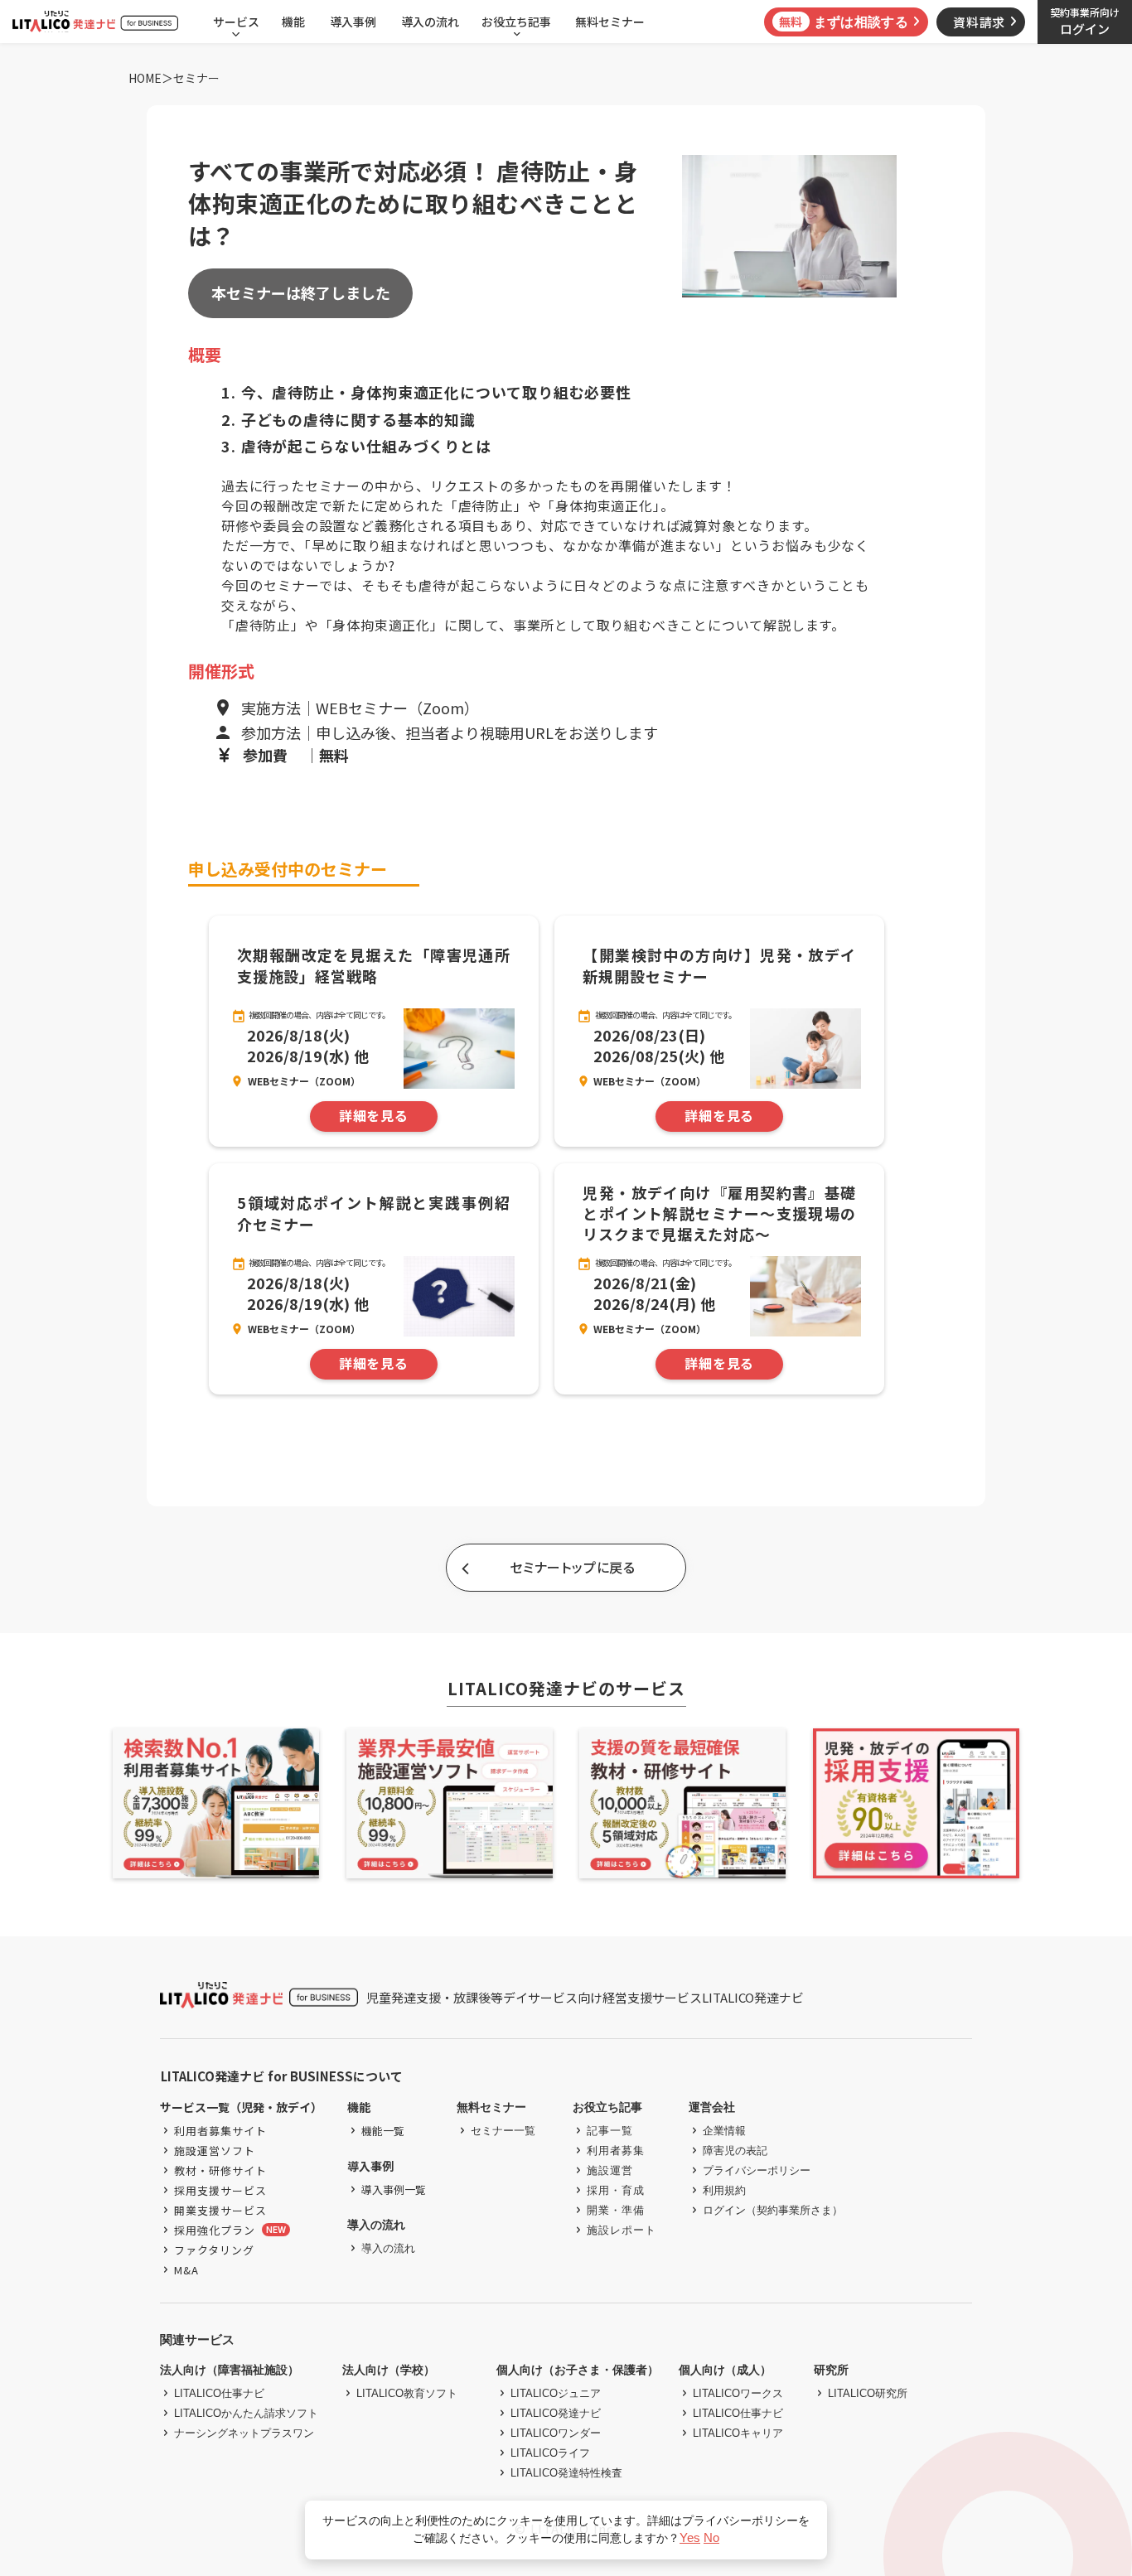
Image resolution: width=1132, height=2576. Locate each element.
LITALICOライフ (550, 2453)
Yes (690, 2537)
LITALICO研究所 (868, 2393)
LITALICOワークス (738, 2393)
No (711, 2537)
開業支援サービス (220, 2210)
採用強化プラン (215, 2230)
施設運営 (610, 2170)
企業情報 (724, 2131)
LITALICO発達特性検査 (566, 2473)
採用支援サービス (220, 2190)
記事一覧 (610, 2131)
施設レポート (622, 2230)
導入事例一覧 (394, 2189)
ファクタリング (214, 2250)
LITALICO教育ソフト (407, 2393)
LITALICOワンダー (556, 2433)
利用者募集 (616, 2151)
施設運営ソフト (215, 2151)
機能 (293, 22)
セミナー (196, 78)
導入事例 (353, 22)
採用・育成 (616, 2190)
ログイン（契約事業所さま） (773, 2210)
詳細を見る (374, 1116)
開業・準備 (616, 2210)
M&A (186, 2270)
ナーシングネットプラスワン (244, 2433)
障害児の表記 (735, 2151)
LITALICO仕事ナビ (219, 2393)
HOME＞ (151, 78)
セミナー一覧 (503, 2131)
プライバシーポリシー (757, 2170)
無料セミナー (610, 22)
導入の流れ (430, 22)
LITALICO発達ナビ (556, 2413)
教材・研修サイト (220, 2170)
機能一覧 (383, 2131)
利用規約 (724, 2190)
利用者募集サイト (220, 2131)
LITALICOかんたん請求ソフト (246, 2413)
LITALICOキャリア (738, 2433)
